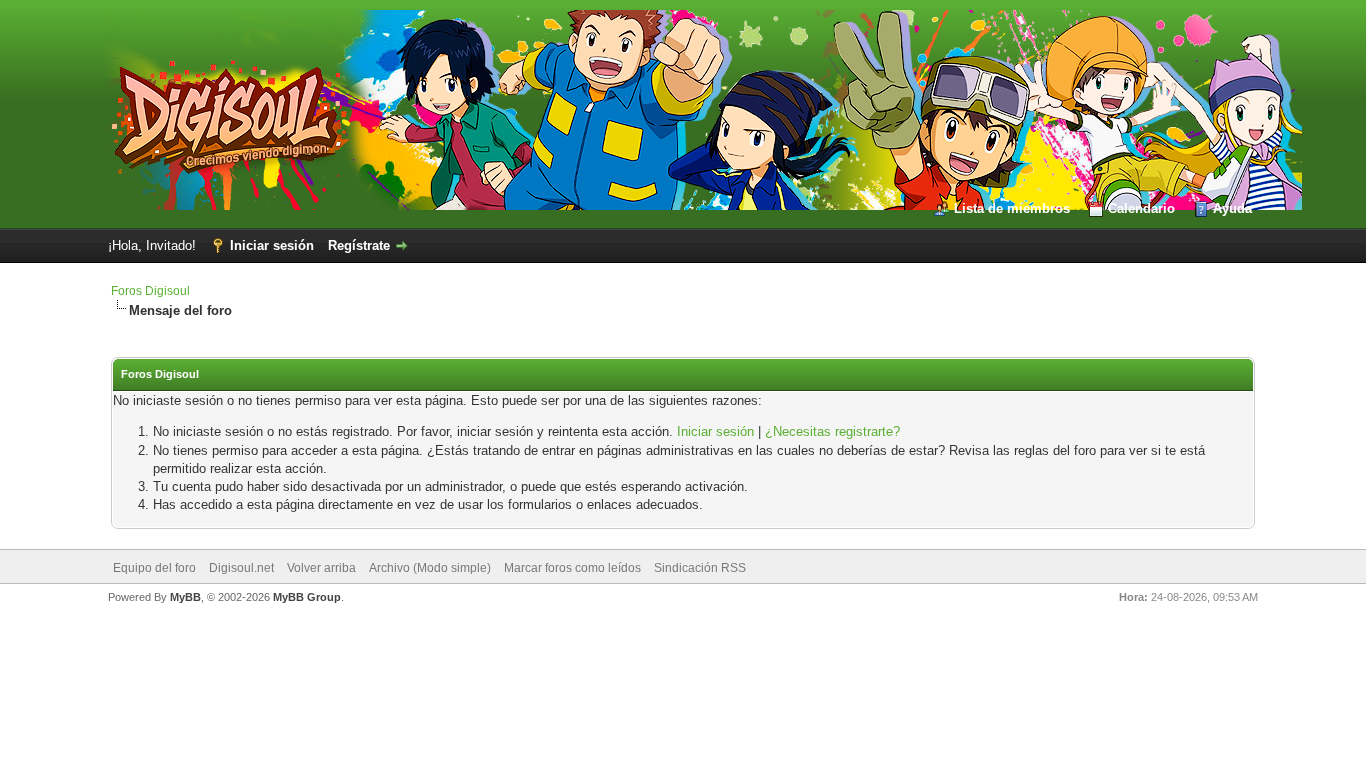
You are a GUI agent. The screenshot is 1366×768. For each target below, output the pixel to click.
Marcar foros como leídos (572, 568)
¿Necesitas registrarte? (832, 431)
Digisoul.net (241, 568)
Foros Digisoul (150, 291)
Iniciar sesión (272, 245)
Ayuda (1232, 208)
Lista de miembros (1012, 208)
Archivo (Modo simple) (430, 568)
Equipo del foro (154, 568)
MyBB (185, 597)
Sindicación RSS (700, 568)
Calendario (1141, 208)
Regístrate (359, 245)
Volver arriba (321, 568)
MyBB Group (307, 597)
